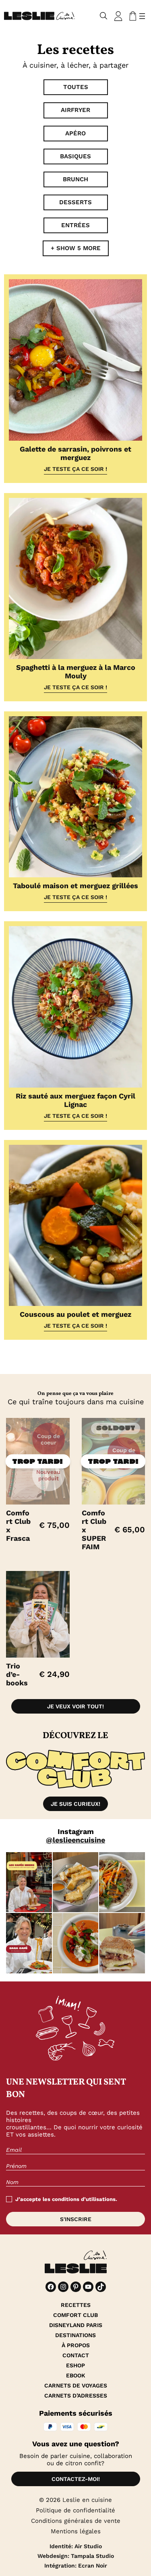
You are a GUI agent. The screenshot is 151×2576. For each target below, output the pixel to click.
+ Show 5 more (76, 248)
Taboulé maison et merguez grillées (75, 886)
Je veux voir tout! (75, 1706)
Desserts (75, 202)
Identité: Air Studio (76, 2546)
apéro (75, 133)
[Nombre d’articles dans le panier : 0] (131, 16)
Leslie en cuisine (87, 2500)
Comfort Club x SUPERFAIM (94, 1530)
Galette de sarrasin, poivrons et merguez (75, 453)
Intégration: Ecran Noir (76, 2566)
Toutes (76, 87)
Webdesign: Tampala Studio (76, 2556)
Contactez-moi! (76, 2479)
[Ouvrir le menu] (142, 16)
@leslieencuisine (75, 1840)
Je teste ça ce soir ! (75, 469)
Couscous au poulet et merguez (75, 1314)
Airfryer (75, 110)
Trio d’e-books (17, 1674)
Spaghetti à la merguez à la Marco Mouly (76, 671)
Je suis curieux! (75, 1804)
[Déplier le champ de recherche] (104, 16)
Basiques (75, 156)
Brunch (75, 179)
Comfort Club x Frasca (18, 1525)
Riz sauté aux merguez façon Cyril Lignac (75, 1100)
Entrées (75, 225)
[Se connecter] (118, 16)
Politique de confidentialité (75, 2510)
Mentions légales (76, 2531)
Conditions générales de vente (76, 2521)
